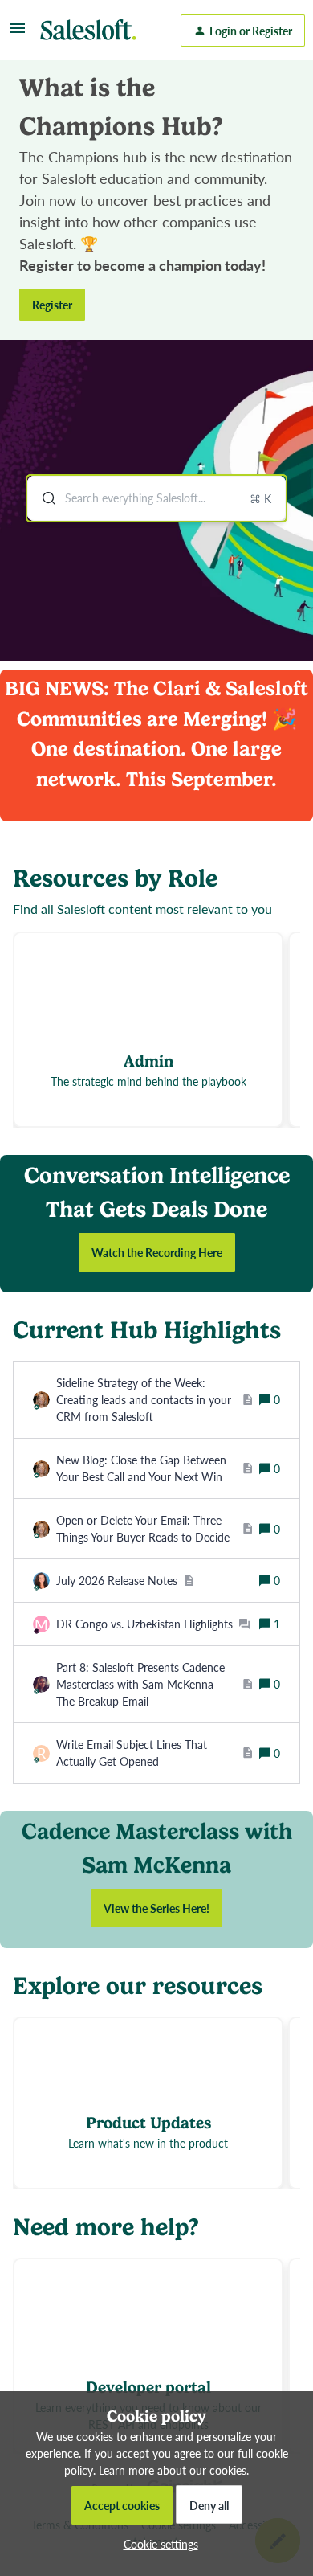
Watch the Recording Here (157, 1252)
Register (52, 305)
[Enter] (43, 498)
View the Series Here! (156, 1908)
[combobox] (156, 498)
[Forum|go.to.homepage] (92, 31)
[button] (157, 2544)
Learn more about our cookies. (174, 2470)
